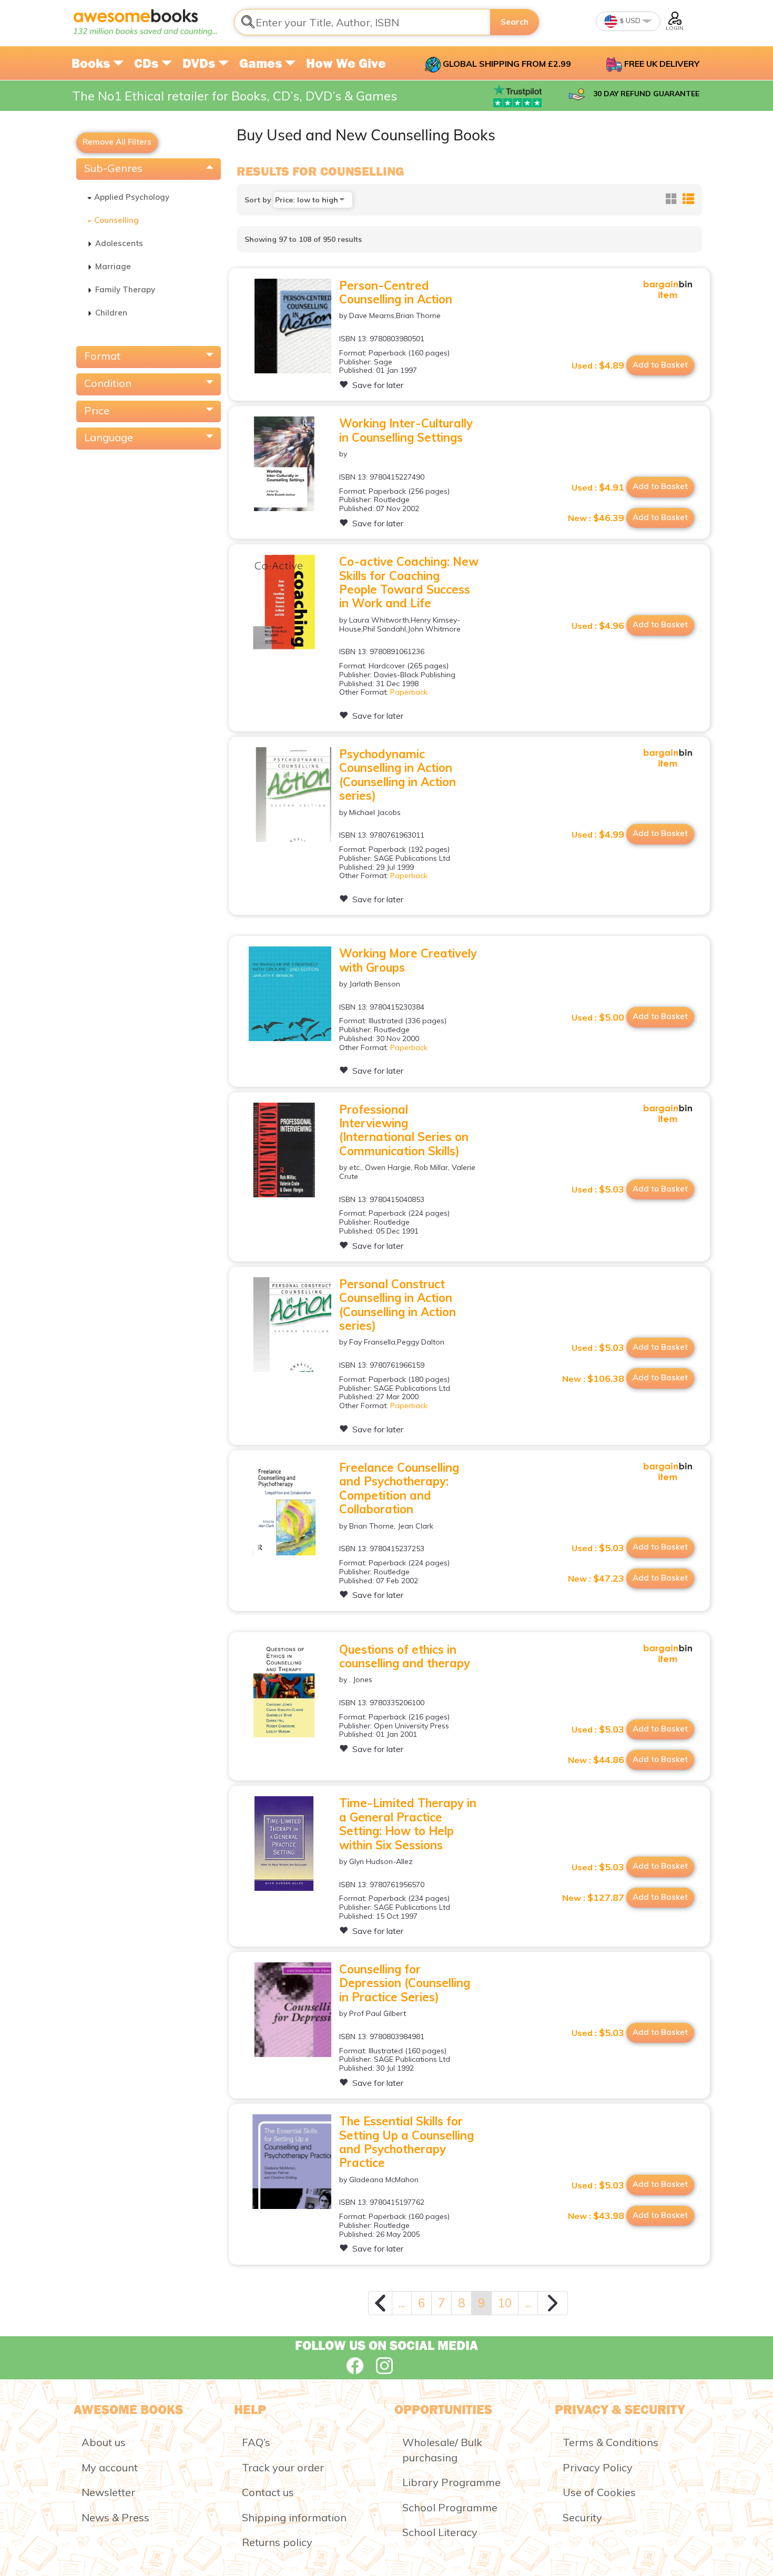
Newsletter (108, 2492)
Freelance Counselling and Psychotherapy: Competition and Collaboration (399, 1488)
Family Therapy (125, 289)
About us (104, 2442)
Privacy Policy (598, 2467)
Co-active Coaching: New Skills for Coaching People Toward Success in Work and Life (409, 582)
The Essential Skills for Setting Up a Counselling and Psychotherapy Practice (406, 2142)
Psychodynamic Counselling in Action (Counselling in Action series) (398, 775)
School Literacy (440, 2532)
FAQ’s (256, 2442)
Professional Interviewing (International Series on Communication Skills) (404, 1130)
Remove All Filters (117, 142)
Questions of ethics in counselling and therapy (405, 1656)
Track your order (283, 2467)
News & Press (115, 2517)
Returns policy (277, 2542)
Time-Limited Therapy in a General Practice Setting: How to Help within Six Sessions (408, 1824)
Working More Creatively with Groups (408, 960)
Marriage (113, 266)
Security (582, 2517)
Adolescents (119, 243)
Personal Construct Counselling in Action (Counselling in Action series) (398, 1305)
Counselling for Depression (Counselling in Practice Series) (405, 1983)
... (402, 2303)
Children (111, 313)
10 (505, 2303)
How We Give (346, 63)
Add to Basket (660, 365)
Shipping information (294, 2517)
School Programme (450, 2507)
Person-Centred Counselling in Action (396, 292)
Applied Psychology (132, 197)
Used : (598, 365)
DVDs (200, 63)
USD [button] (632, 21)
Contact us (268, 2492)
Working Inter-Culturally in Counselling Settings (406, 430)
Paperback (409, 692)
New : (596, 518)
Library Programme (451, 2482)
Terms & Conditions (611, 2442)
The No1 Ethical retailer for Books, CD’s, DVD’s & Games (235, 96)
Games (262, 63)
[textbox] (362, 22)
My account (110, 2467)
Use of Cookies (599, 2492)
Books (92, 63)
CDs (148, 63)
